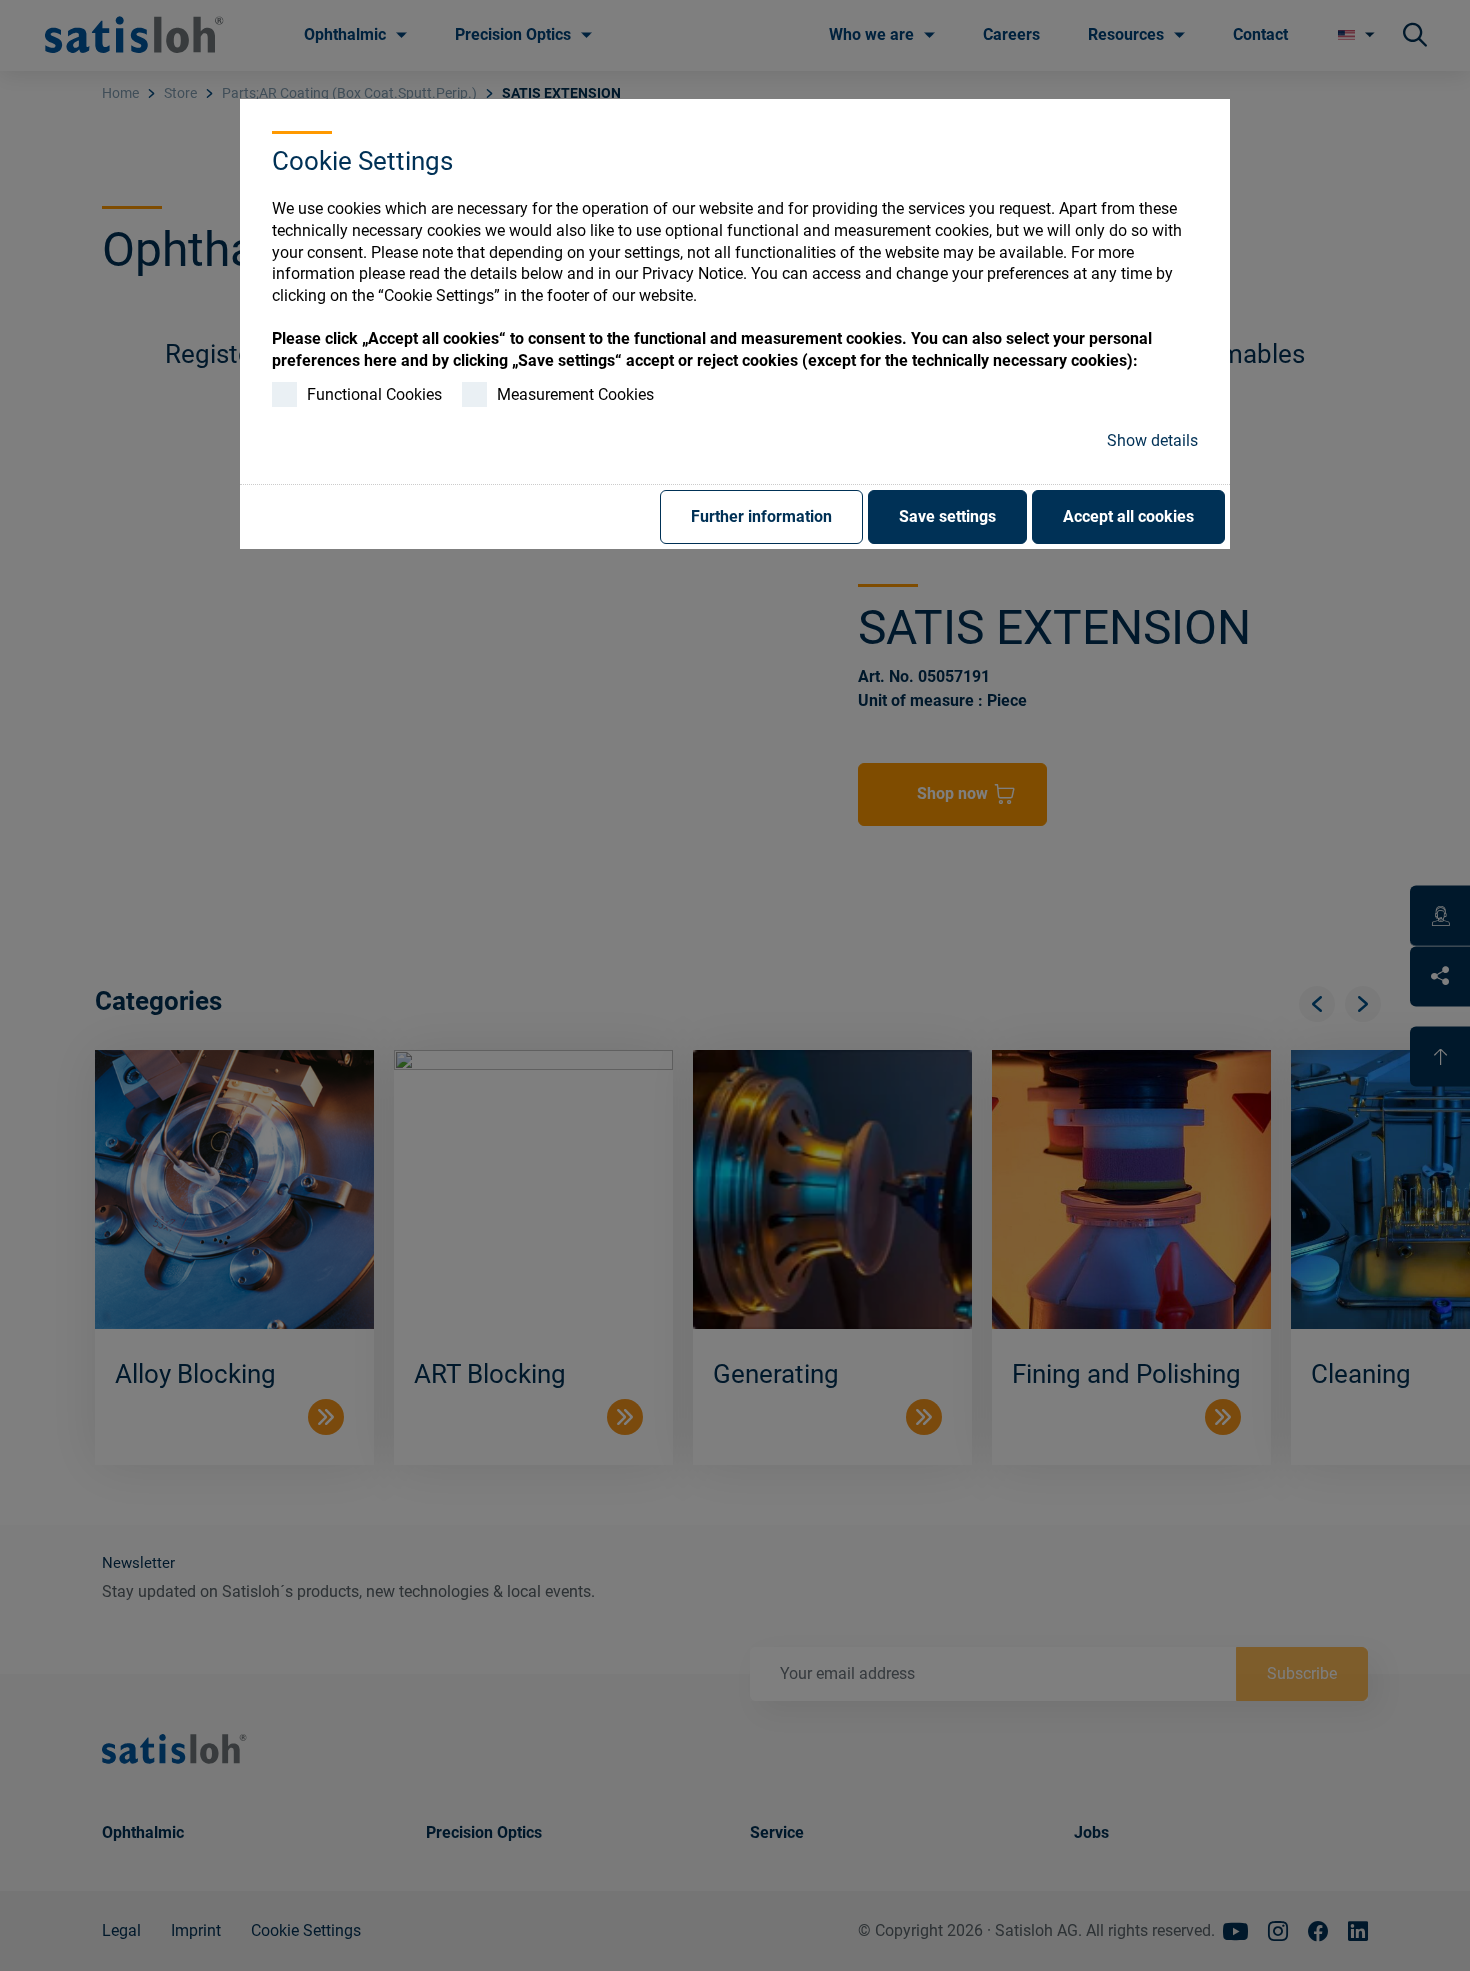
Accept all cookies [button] (1128, 516)
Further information (761, 516)
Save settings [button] (947, 516)
